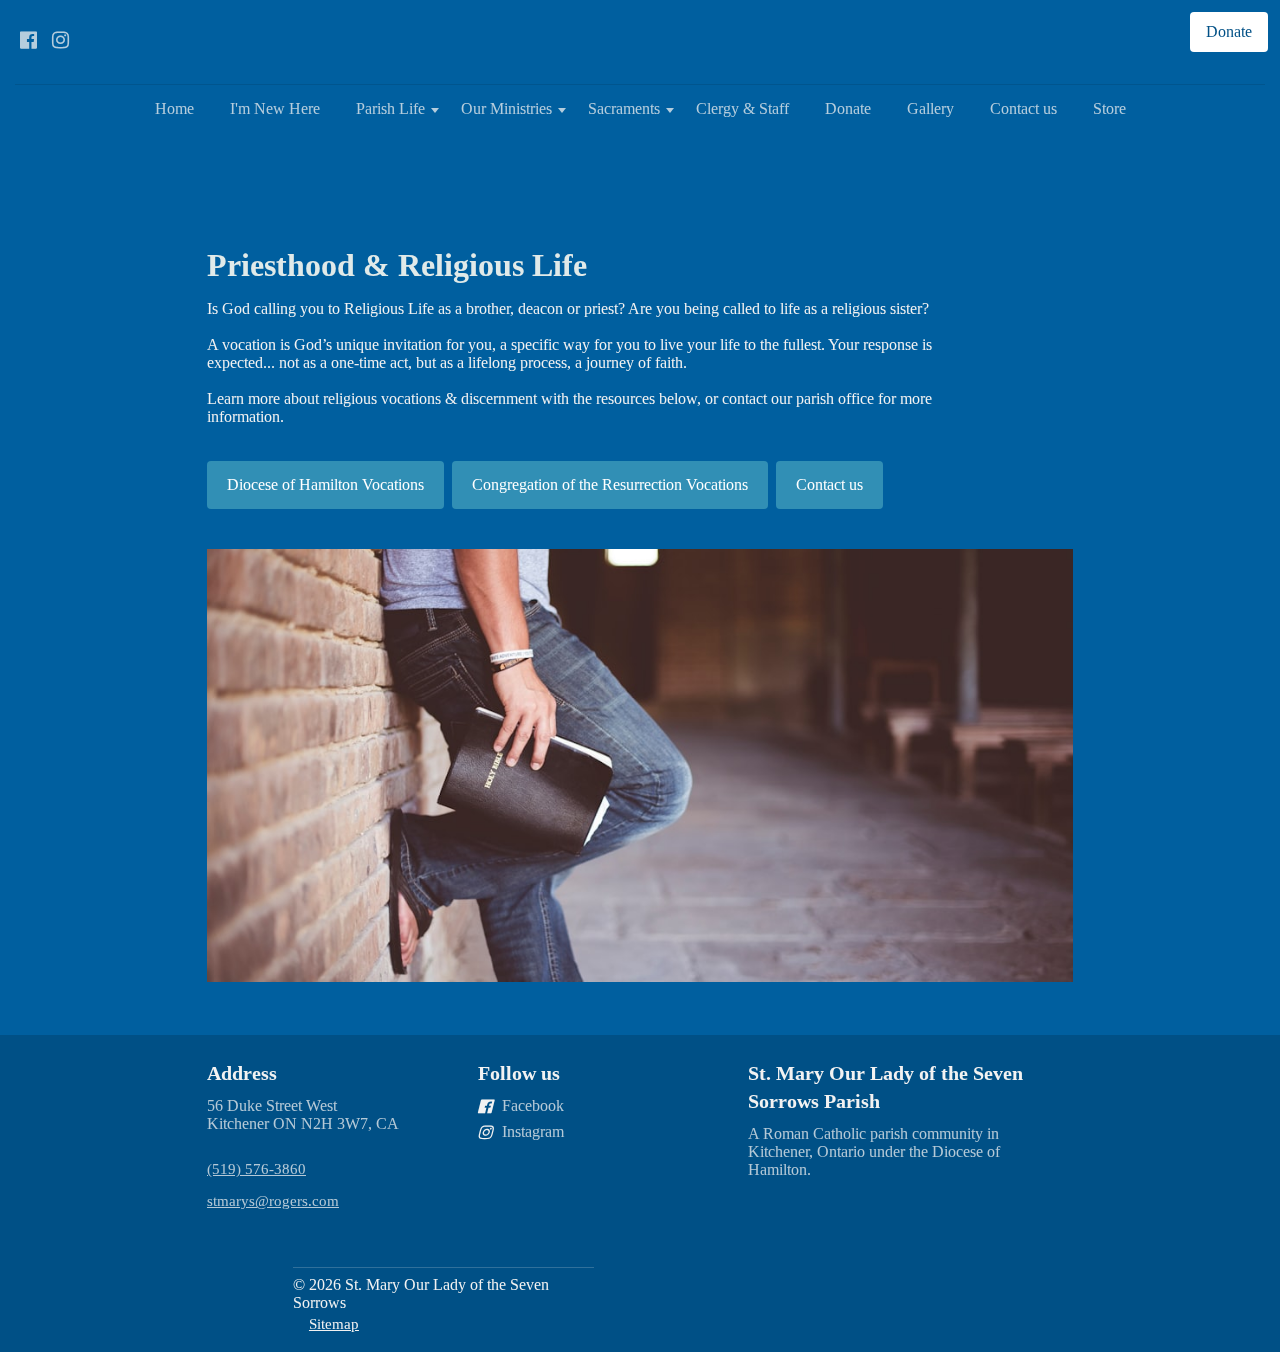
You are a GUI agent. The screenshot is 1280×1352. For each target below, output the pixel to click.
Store (1109, 108)
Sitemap (334, 1323)
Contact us (1023, 108)
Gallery (930, 108)
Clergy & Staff (742, 108)
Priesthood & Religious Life (397, 265)
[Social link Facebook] (28, 40)
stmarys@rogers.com (273, 1200)
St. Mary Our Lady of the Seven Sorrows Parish (885, 1087)
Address (242, 1073)
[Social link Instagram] (60, 40)
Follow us (519, 1073)
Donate (848, 108)
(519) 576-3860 (256, 1168)
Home (174, 108)
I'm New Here (275, 108)
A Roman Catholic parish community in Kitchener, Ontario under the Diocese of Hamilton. (874, 1151)
